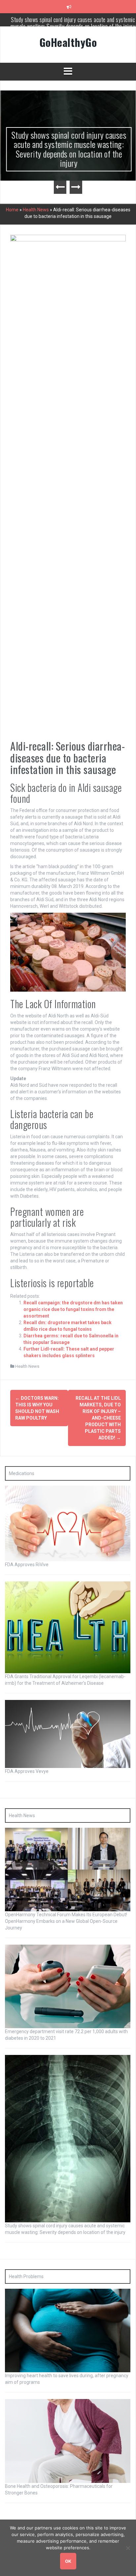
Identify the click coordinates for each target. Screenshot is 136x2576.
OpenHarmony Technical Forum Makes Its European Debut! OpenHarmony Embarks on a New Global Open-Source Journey (66, 1921)
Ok (68, 2561)
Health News (36, 210)
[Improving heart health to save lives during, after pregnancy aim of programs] (68, 2330)
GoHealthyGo (68, 42)
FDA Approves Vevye (27, 1771)
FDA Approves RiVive (27, 1565)
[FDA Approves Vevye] (68, 1733)
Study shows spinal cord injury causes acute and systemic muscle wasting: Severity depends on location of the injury (68, 149)
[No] (128, 2548)
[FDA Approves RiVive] (68, 1523)
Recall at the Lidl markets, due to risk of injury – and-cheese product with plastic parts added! (98, 1418)
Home (12, 210)
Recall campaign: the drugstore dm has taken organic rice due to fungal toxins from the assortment (73, 1309)
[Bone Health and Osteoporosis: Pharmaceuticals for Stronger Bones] (68, 2441)
